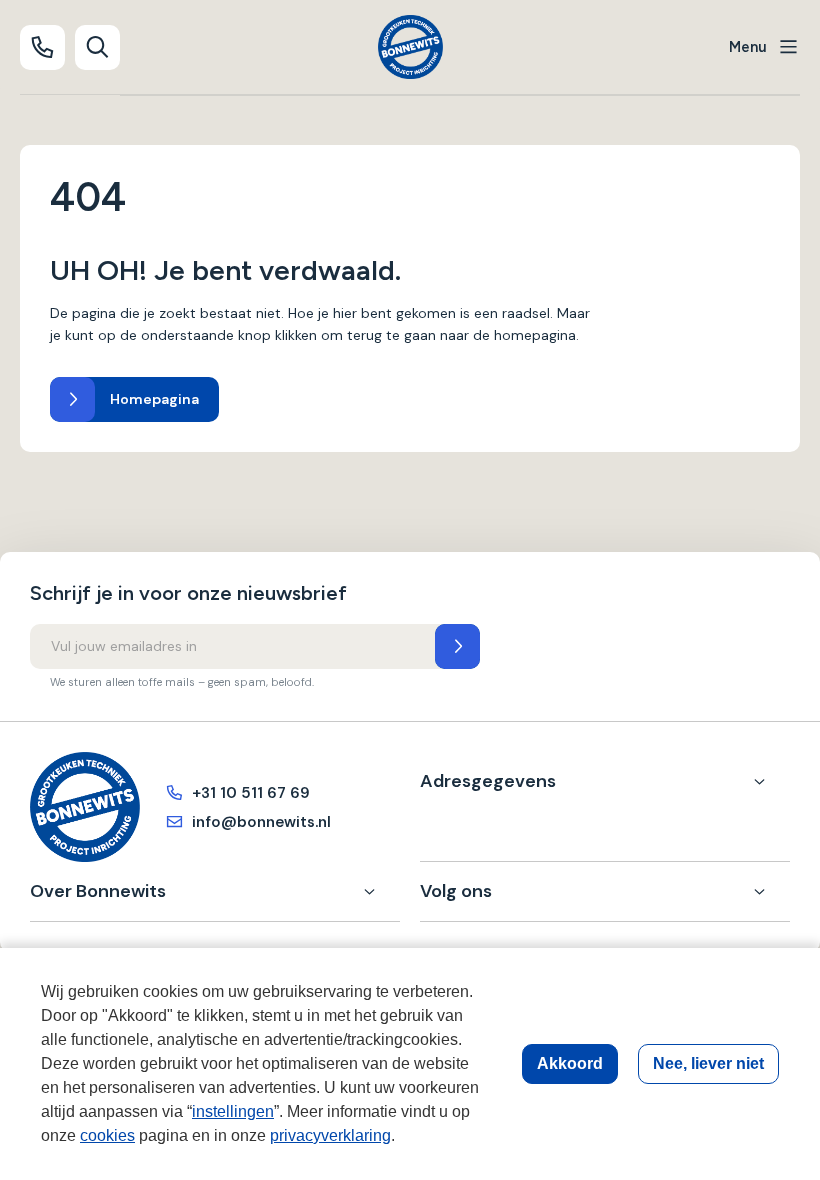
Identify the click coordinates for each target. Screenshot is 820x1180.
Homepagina (154, 399)
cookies (107, 1135)
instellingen (233, 1111)
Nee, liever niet (708, 1063)
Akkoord (570, 1063)
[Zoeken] (97, 47)
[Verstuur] (457, 646)
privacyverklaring (330, 1135)
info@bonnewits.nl (261, 822)
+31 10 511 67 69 (251, 793)
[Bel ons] (42, 47)
